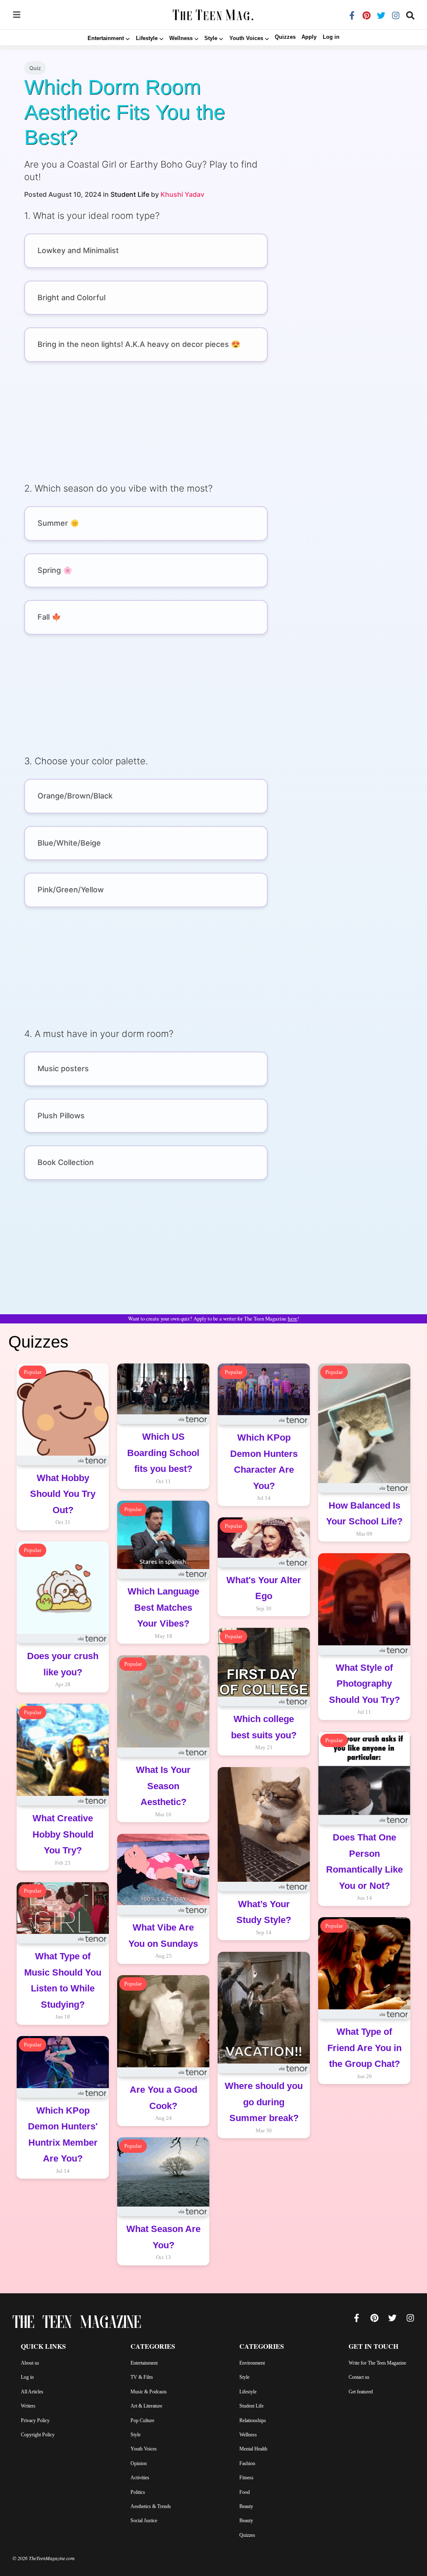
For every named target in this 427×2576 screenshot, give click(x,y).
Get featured (361, 2392)
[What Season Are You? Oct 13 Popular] (163, 2271)
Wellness (248, 2435)
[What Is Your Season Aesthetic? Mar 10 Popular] (163, 1828)
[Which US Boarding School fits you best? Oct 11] (163, 1495)
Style (136, 2435)
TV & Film (142, 2377)
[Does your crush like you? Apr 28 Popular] (63, 1699)
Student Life (130, 194)
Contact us (359, 2377)
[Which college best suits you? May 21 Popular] (264, 1761)
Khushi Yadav (182, 194)
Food (245, 2492)
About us (30, 2363)
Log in (331, 37)
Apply (309, 37)
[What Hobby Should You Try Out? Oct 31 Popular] (63, 1536)
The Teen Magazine (77, 2324)
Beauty (246, 2506)
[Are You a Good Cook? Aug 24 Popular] (163, 2132)
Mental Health (253, 2449)
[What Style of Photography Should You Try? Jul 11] (364, 1726)
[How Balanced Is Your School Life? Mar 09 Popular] (364, 1548)
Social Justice (144, 2521)
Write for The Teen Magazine (377, 2363)
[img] (17, 15)
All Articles (32, 2392)
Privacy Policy (35, 2420)
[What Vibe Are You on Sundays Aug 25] (163, 1970)
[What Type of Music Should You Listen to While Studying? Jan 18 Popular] (63, 2031)
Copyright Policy (38, 2435)
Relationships (253, 2420)
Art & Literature (146, 2406)
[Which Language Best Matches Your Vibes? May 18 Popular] (163, 1650)
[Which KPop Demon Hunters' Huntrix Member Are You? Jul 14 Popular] (63, 2185)
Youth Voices (144, 2449)
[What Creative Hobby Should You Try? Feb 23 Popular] (63, 1877)
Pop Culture (142, 2420)
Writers (28, 2406)
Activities (140, 2478)
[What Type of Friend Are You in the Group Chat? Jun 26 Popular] (364, 2090)
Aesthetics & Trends (151, 2506)
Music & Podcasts (149, 2392)
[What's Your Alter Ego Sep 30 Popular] (264, 1622)
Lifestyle (248, 2392)
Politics (138, 2492)
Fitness (246, 2478)
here (293, 1319)
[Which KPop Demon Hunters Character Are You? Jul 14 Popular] (264, 1512)
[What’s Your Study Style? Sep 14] (264, 1946)
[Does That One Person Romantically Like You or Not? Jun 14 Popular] (364, 1912)
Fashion (247, 2463)
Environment (252, 2363)
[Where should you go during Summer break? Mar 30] (264, 2144)
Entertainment (144, 2363)
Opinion (139, 2463)
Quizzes (285, 37)
